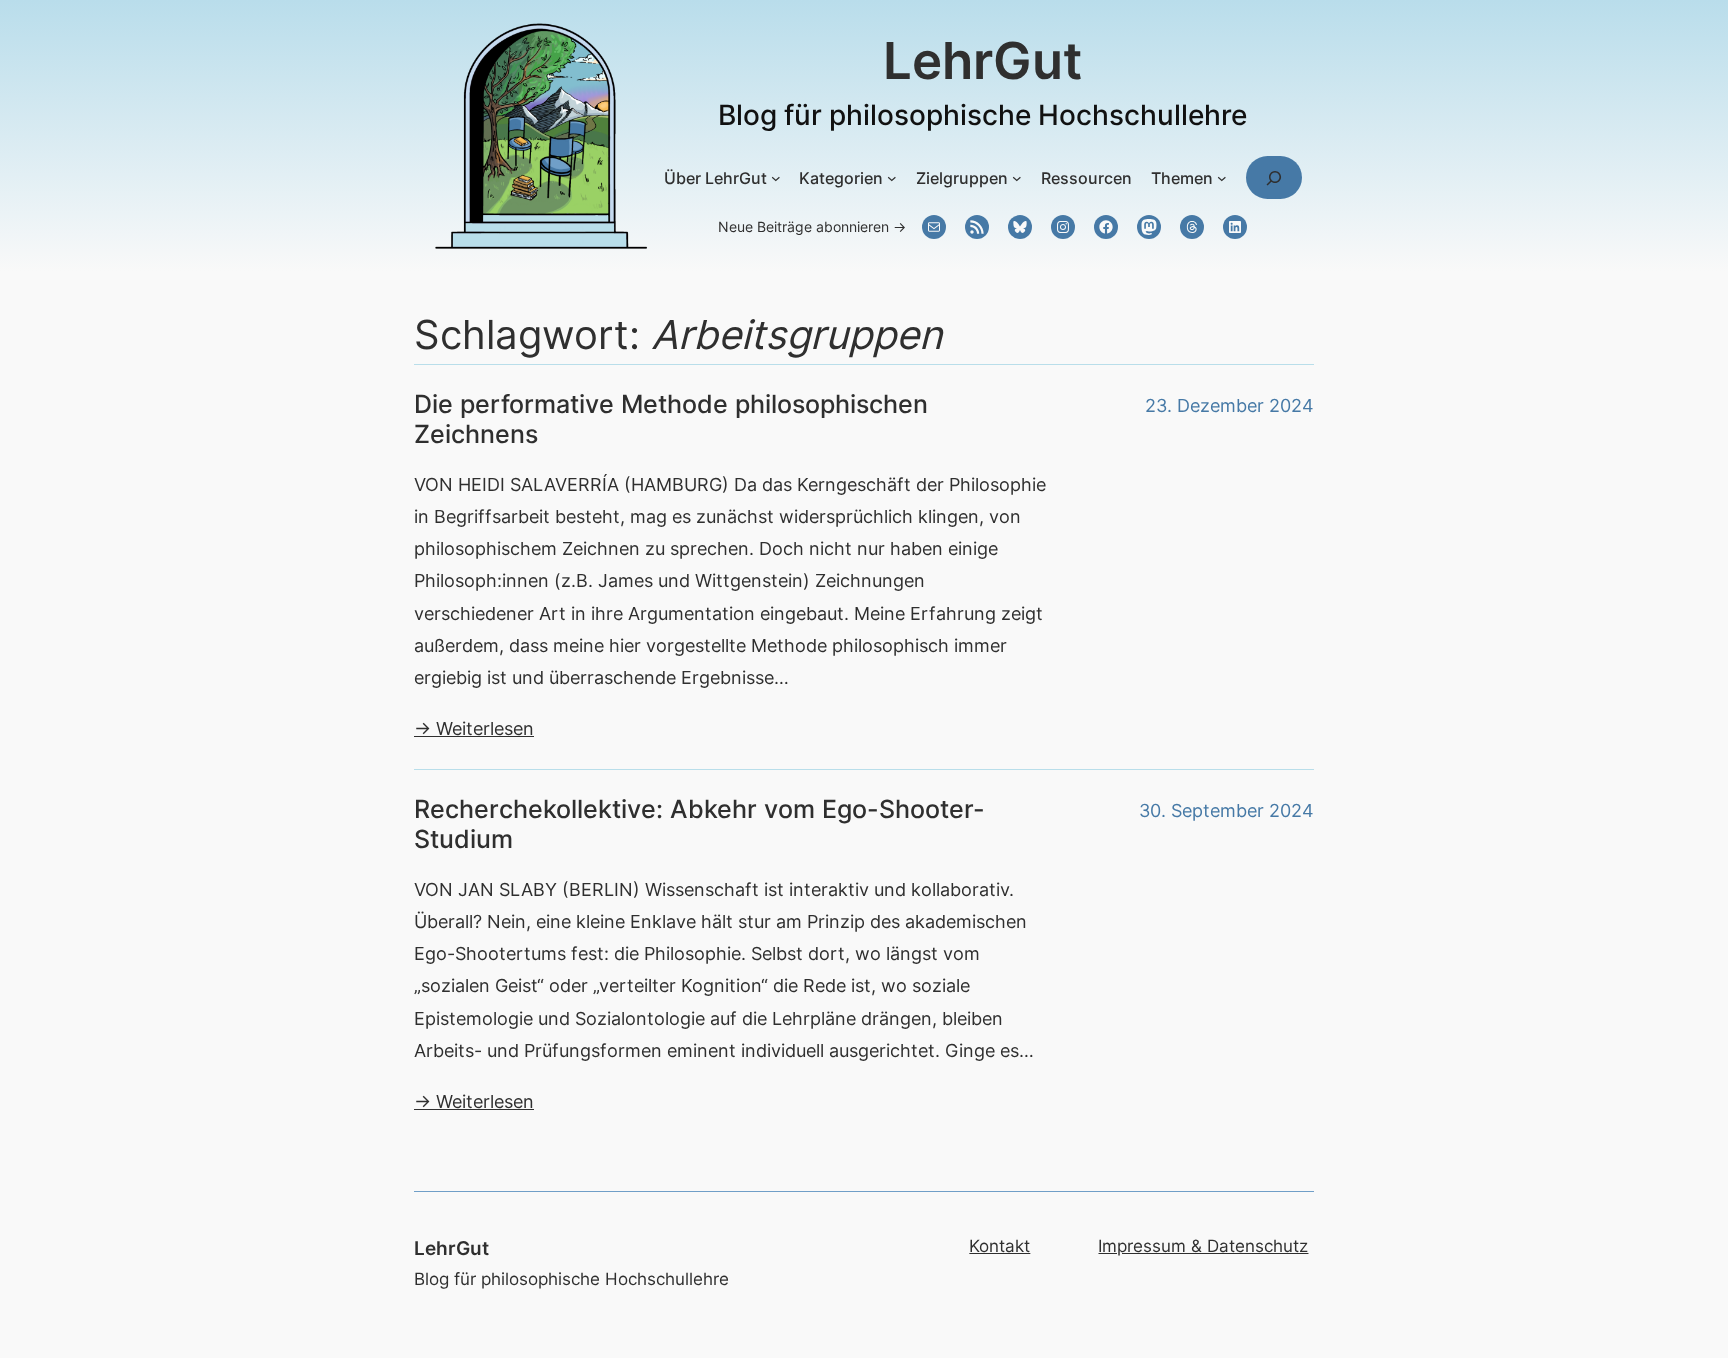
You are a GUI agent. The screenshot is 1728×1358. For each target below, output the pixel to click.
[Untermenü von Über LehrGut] (776, 178)
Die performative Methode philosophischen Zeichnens (671, 419)
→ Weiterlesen (474, 728)
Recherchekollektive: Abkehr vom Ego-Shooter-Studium (699, 824)
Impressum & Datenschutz (1203, 1246)
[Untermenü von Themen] (1222, 178)
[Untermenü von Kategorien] (892, 178)
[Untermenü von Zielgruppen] (1017, 178)
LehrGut (982, 60)
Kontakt (999, 1246)
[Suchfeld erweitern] (1274, 177)
